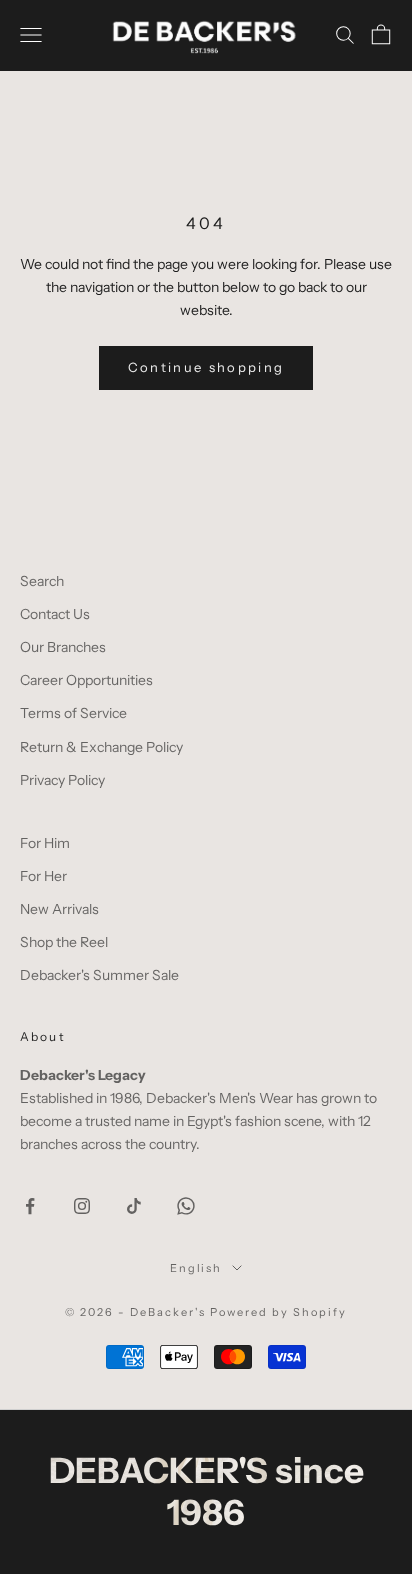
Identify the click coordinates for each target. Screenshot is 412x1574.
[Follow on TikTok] (134, 1206)
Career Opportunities (86, 680)
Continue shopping (206, 367)
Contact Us (55, 614)
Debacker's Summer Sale (99, 975)
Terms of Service (73, 713)
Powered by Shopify (278, 1312)
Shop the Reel (64, 942)
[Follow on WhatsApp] (186, 1206)
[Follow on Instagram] (82, 1206)
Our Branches (63, 647)
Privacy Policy (62, 780)
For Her (43, 876)
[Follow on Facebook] (30, 1206)
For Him (45, 843)
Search (42, 581)
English (196, 1268)
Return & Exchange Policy (101, 747)
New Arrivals (59, 909)
